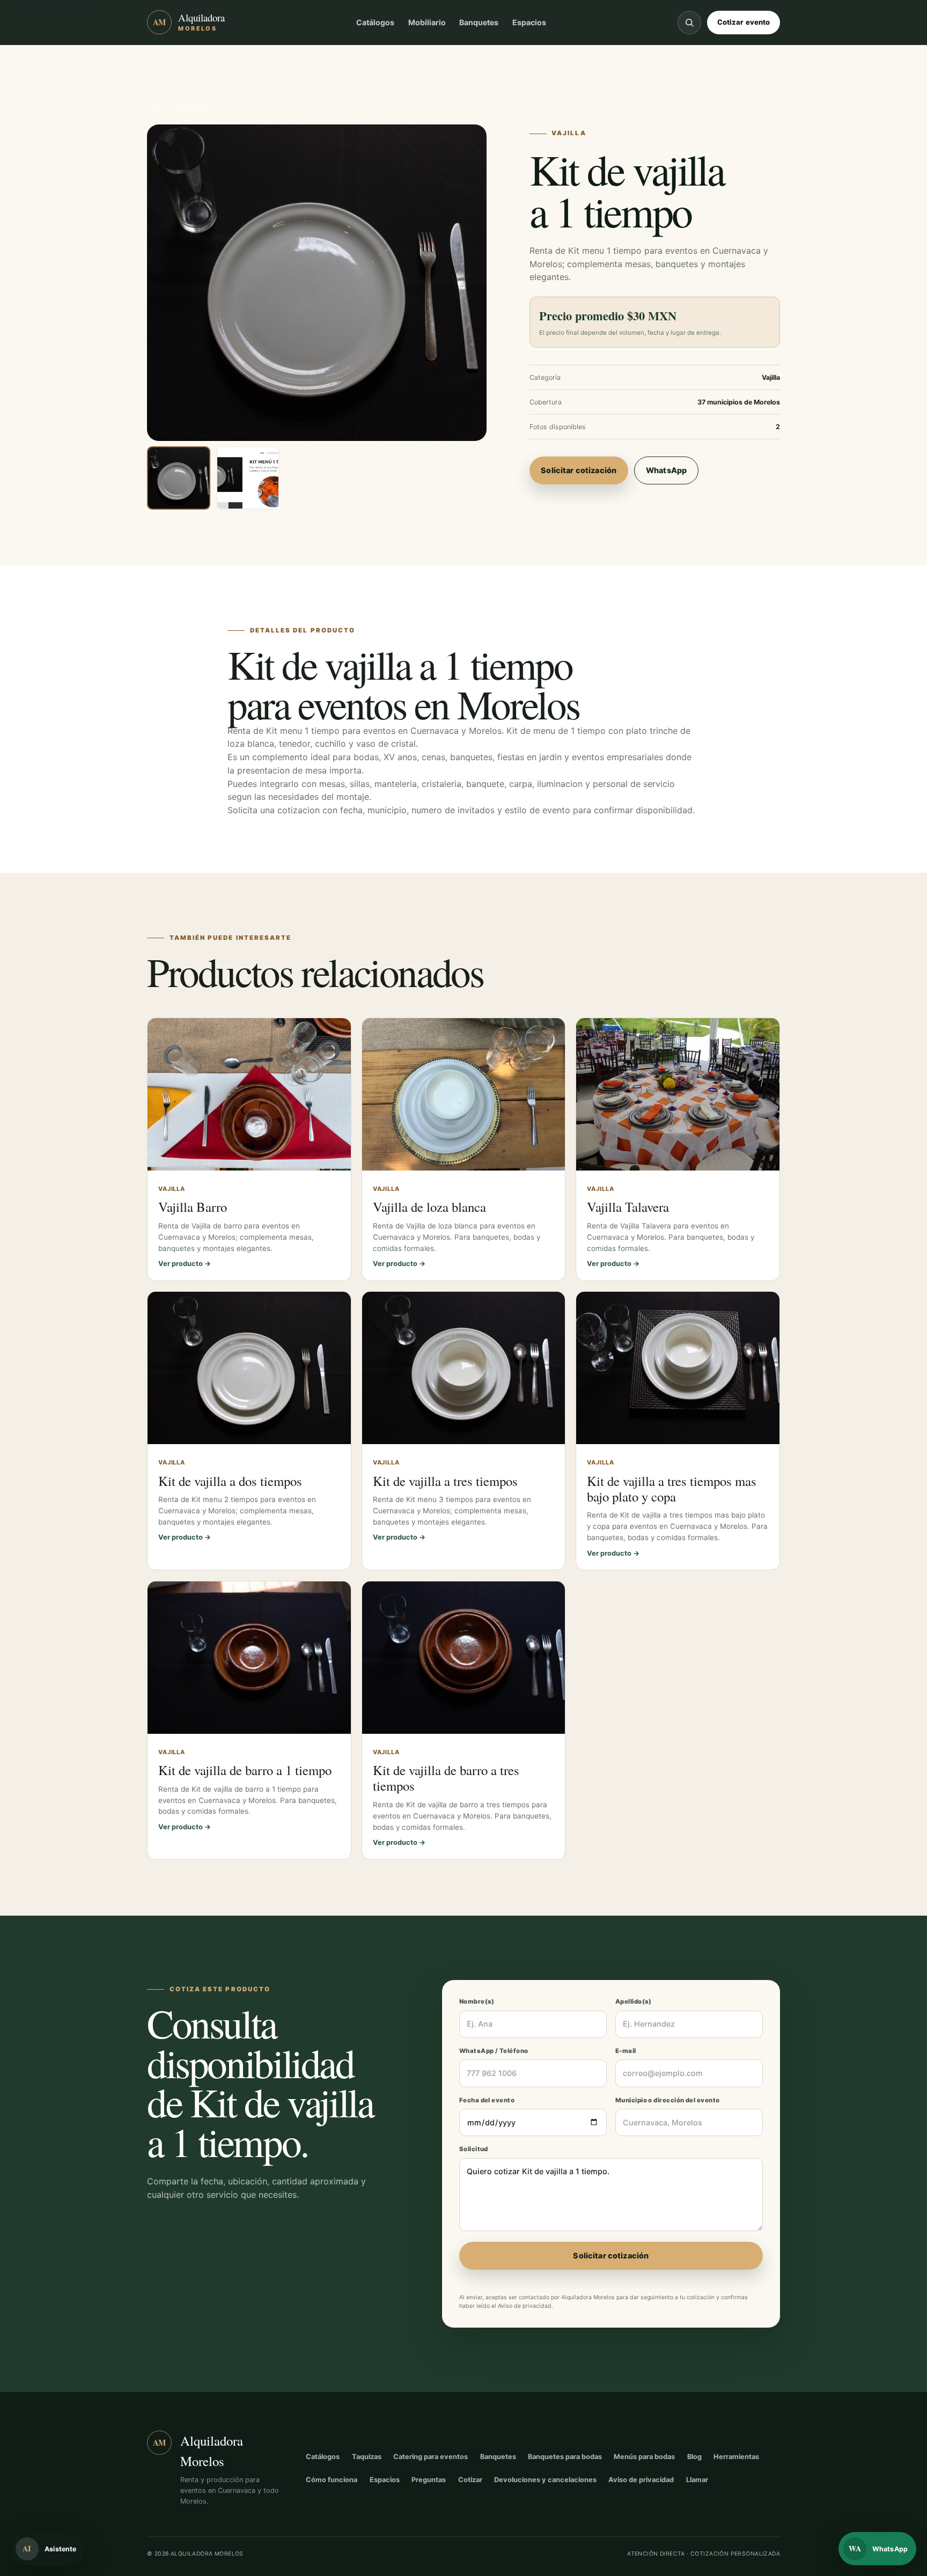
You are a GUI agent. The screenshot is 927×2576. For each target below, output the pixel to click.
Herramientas (736, 2457)
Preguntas (429, 2480)
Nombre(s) (477, 2001)
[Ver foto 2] (248, 478)
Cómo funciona (332, 2480)
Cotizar (470, 2480)
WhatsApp (666, 470)
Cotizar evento (744, 22)
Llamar (697, 2480)
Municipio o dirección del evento (668, 2100)
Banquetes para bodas (565, 2457)
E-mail (626, 2051)
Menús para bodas (644, 2457)
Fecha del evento (487, 2100)
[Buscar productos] (689, 23)
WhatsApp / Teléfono (494, 2051)
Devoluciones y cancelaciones (545, 2480)
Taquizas (367, 2457)
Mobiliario (427, 22)
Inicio (155, 106)
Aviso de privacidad (525, 2306)
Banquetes (479, 22)
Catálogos (375, 22)
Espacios (529, 22)
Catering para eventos (431, 2457)
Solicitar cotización (579, 470)
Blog (694, 2457)
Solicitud (474, 2149)
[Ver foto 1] (179, 478)
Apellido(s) (634, 2001)
